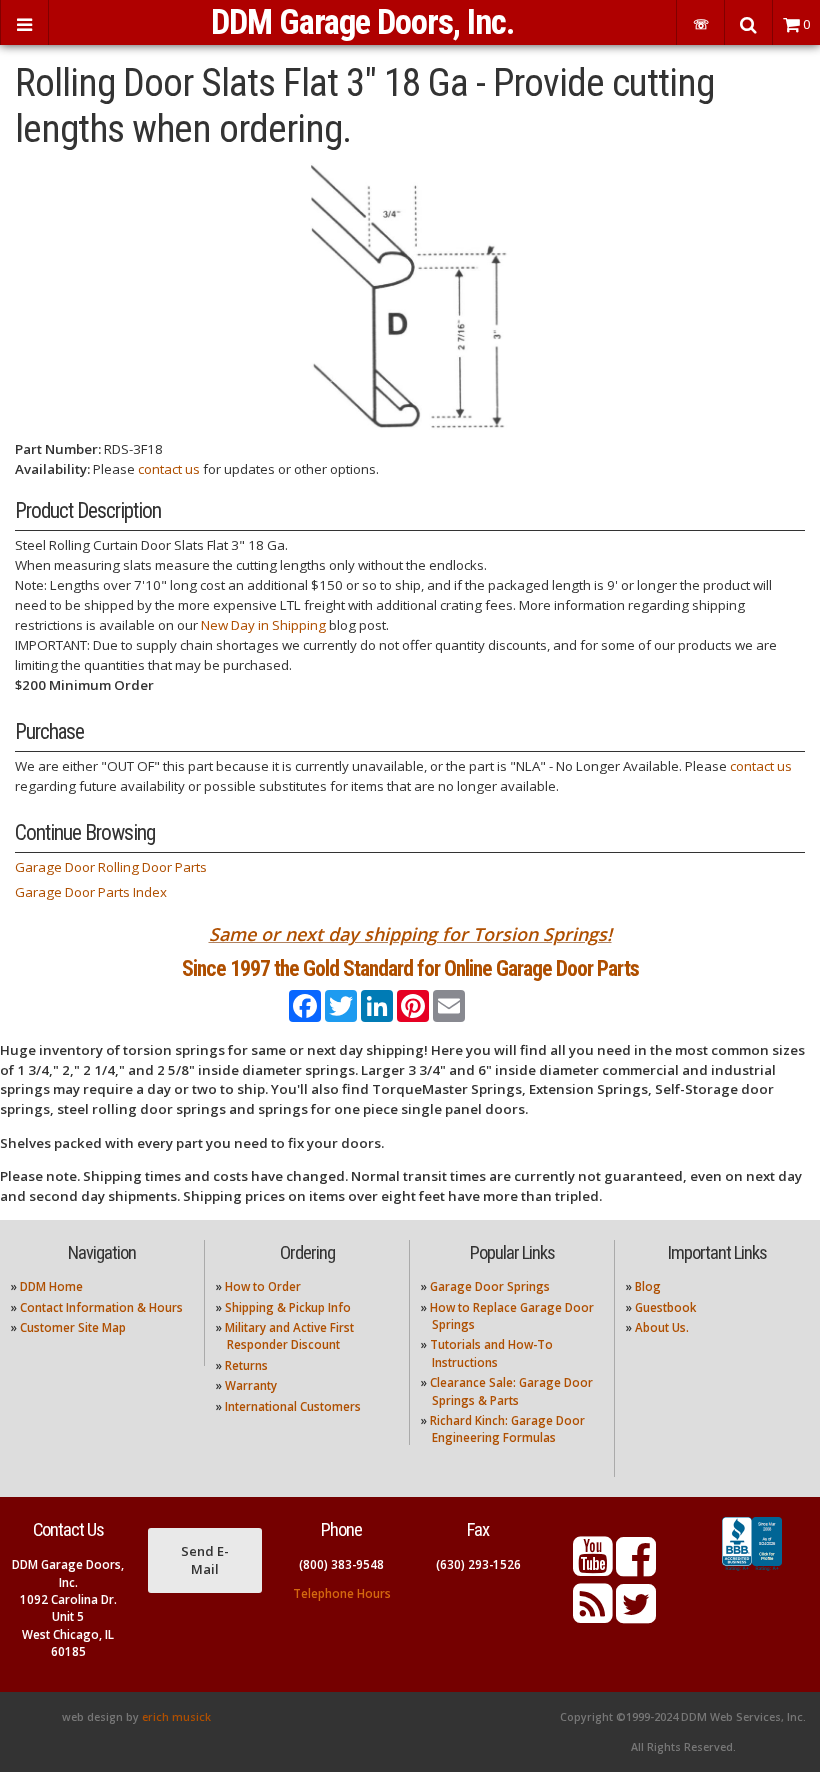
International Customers (293, 1406)
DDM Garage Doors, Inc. (362, 22)
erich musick (176, 1717)
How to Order (263, 1286)
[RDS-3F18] (410, 295)
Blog (648, 1286)
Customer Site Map (73, 1327)
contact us (169, 469)
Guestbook (665, 1307)
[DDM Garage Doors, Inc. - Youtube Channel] (593, 1568)
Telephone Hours (342, 1593)
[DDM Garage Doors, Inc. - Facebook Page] (636, 1568)
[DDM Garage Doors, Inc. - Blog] (593, 1615)
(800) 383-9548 (341, 1564)
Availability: (52, 469)
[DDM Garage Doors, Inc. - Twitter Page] (636, 1615)
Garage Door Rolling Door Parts (111, 867)
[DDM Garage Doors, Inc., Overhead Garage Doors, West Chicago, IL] (752, 1571)
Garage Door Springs (490, 1286)
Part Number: (58, 449)
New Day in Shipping (263, 625)
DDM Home (51, 1286)
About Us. (662, 1327)
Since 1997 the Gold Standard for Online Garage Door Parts (410, 968)
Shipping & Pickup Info (288, 1307)
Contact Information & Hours (101, 1307)
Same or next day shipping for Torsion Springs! (410, 934)
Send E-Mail (205, 1560)
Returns (246, 1365)
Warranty (251, 1385)
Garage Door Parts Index (91, 892)
